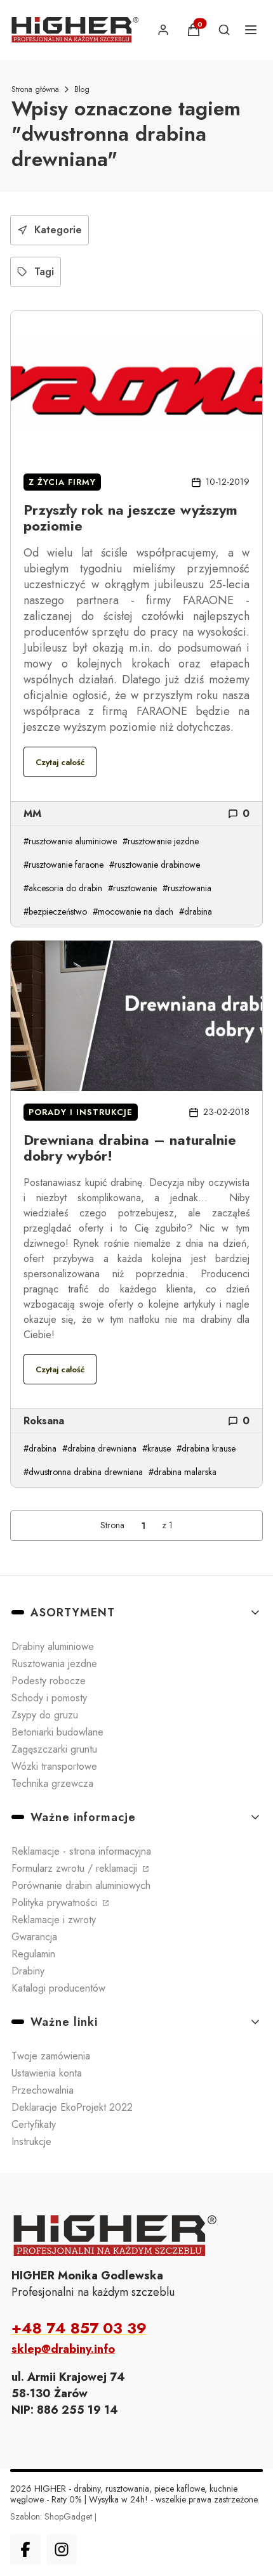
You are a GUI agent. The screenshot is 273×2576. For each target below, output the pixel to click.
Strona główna (35, 89)
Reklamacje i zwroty (54, 1920)
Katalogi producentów (58, 1988)
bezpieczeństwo (58, 911)
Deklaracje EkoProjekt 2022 (72, 2107)
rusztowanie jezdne (163, 841)
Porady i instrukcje (81, 1112)
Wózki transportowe (54, 1766)
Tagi (44, 272)
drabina (198, 911)
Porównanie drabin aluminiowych (81, 1885)
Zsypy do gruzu (45, 1715)
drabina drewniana (102, 1448)
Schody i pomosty (49, 1698)
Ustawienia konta (47, 2073)
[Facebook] (25, 2549)
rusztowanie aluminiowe (73, 841)
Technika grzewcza (52, 1783)
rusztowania (190, 888)
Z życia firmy (62, 482)
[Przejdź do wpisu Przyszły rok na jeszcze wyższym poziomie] (136, 386)
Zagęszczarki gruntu (54, 1749)
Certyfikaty (34, 2124)
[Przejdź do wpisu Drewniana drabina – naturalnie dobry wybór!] (136, 1016)
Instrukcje (31, 2141)
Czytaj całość (60, 762)
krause (159, 1448)
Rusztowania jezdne (54, 1664)
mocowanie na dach (136, 911)
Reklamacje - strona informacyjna (81, 1851)
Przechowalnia (43, 2090)
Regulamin (33, 1954)
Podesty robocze (49, 1681)
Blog (82, 89)
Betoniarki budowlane (57, 1732)
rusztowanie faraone (66, 865)
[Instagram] (62, 2549)
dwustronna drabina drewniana (86, 1472)
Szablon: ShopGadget (52, 2516)
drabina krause (209, 1448)
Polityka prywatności (56, 1903)
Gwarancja (34, 1937)
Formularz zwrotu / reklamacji (76, 1868)
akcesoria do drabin (65, 888)
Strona (112, 1525)
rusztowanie (135, 888)
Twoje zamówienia (51, 2056)
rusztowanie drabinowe (157, 865)
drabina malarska (185, 1472)
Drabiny (28, 1971)
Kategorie (58, 230)
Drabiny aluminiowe (53, 1646)
